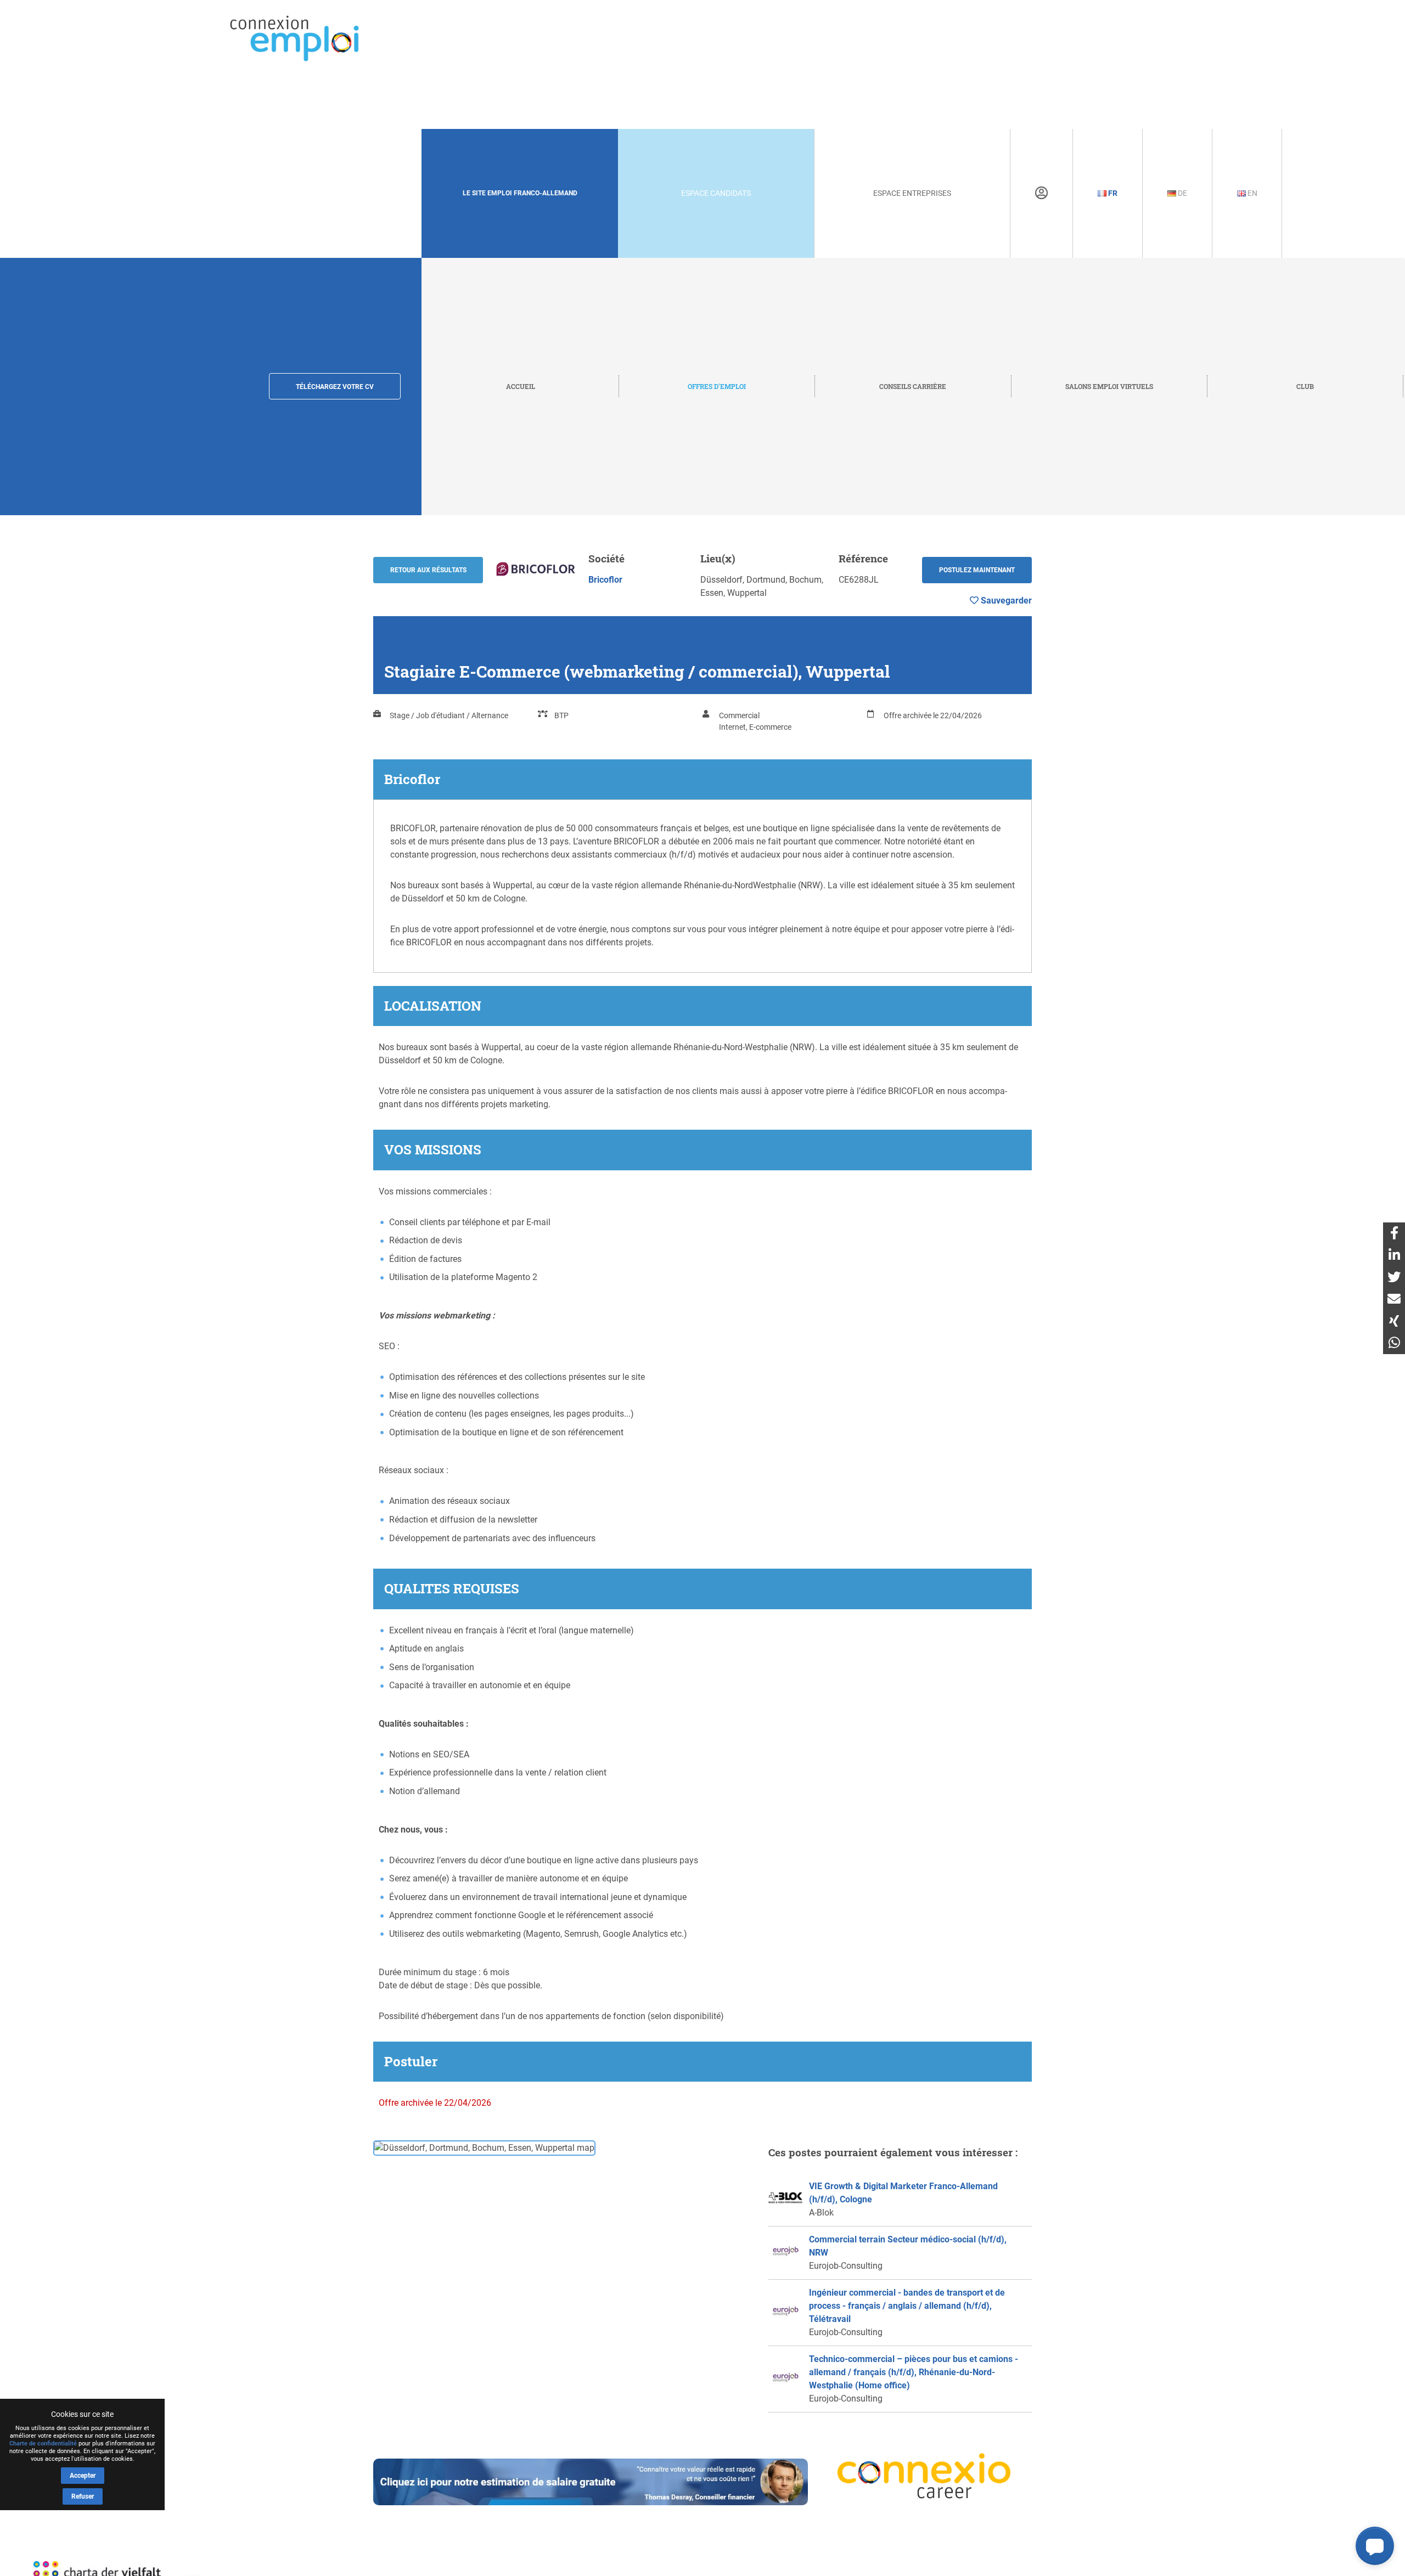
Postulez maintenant (977, 570)
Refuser (83, 2496)
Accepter (83, 2476)
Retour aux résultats (428, 570)
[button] (1375, 2546)
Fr (1112, 193)
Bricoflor (605, 580)
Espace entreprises (912, 193)
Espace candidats (716, 193)
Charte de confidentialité (43, 2443)
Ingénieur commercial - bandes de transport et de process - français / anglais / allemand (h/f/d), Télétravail (907, 2306)
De (1182, 193)
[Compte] (1041, 193)
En (1252, 193)
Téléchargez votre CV (335, 387)
